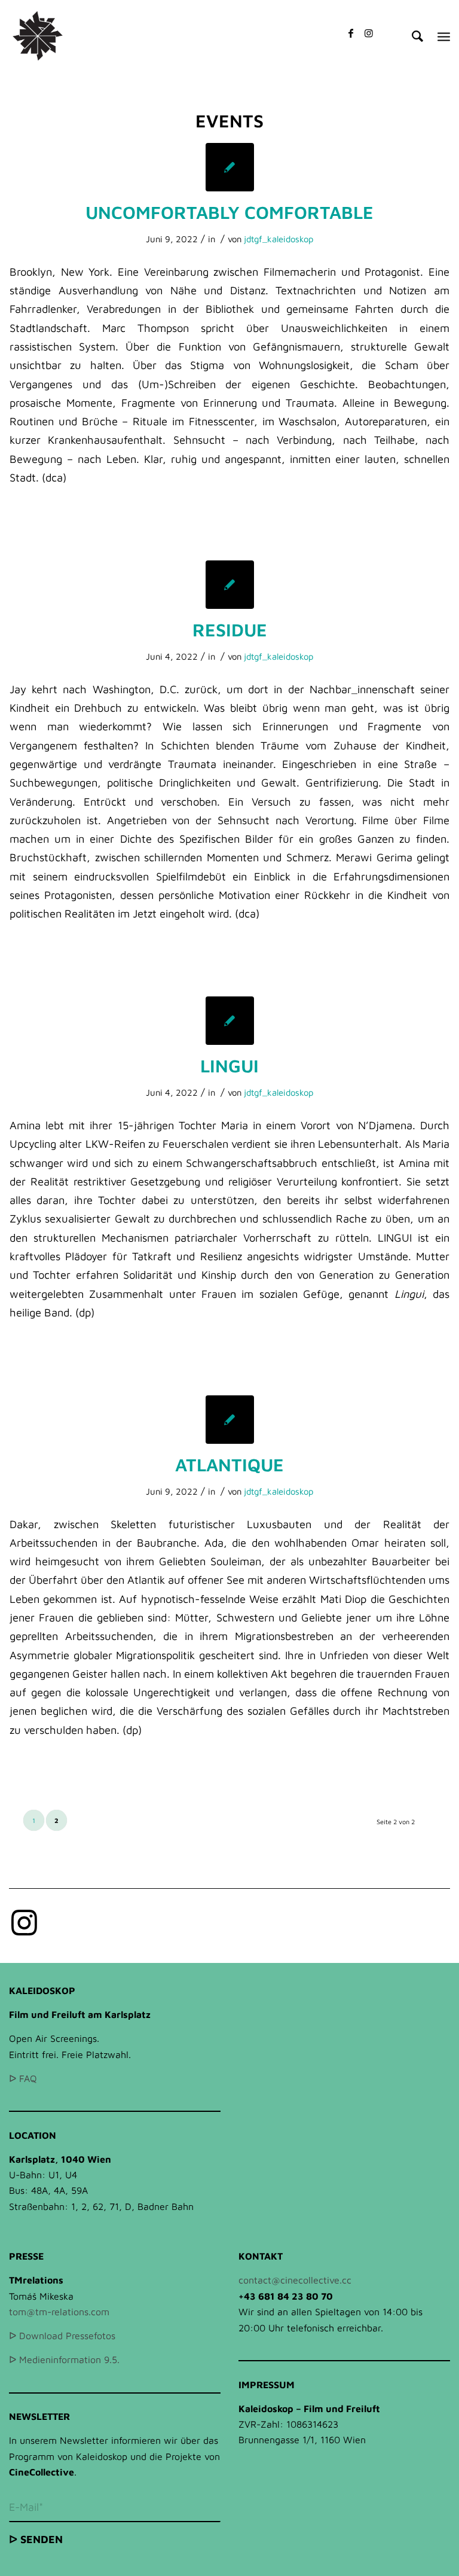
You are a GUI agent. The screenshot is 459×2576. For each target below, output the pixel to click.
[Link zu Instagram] (369, 33)
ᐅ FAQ (23, 2078)
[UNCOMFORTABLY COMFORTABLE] (230, 167)
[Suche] (411, 36)
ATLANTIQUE (229, 1464)
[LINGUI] (230, 1021)
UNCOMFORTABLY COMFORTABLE (229, 212)
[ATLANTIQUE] (230, 1420)
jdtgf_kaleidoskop (279, 239)
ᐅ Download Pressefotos (62, 2336)
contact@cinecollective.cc (295, 2280)
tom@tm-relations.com (59, 2312)
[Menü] (444, 36)
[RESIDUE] (230, 585)
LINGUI (229, 1066)
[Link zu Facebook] (351, 33)
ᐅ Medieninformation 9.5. (64, 2359)
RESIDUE (230, 629)
